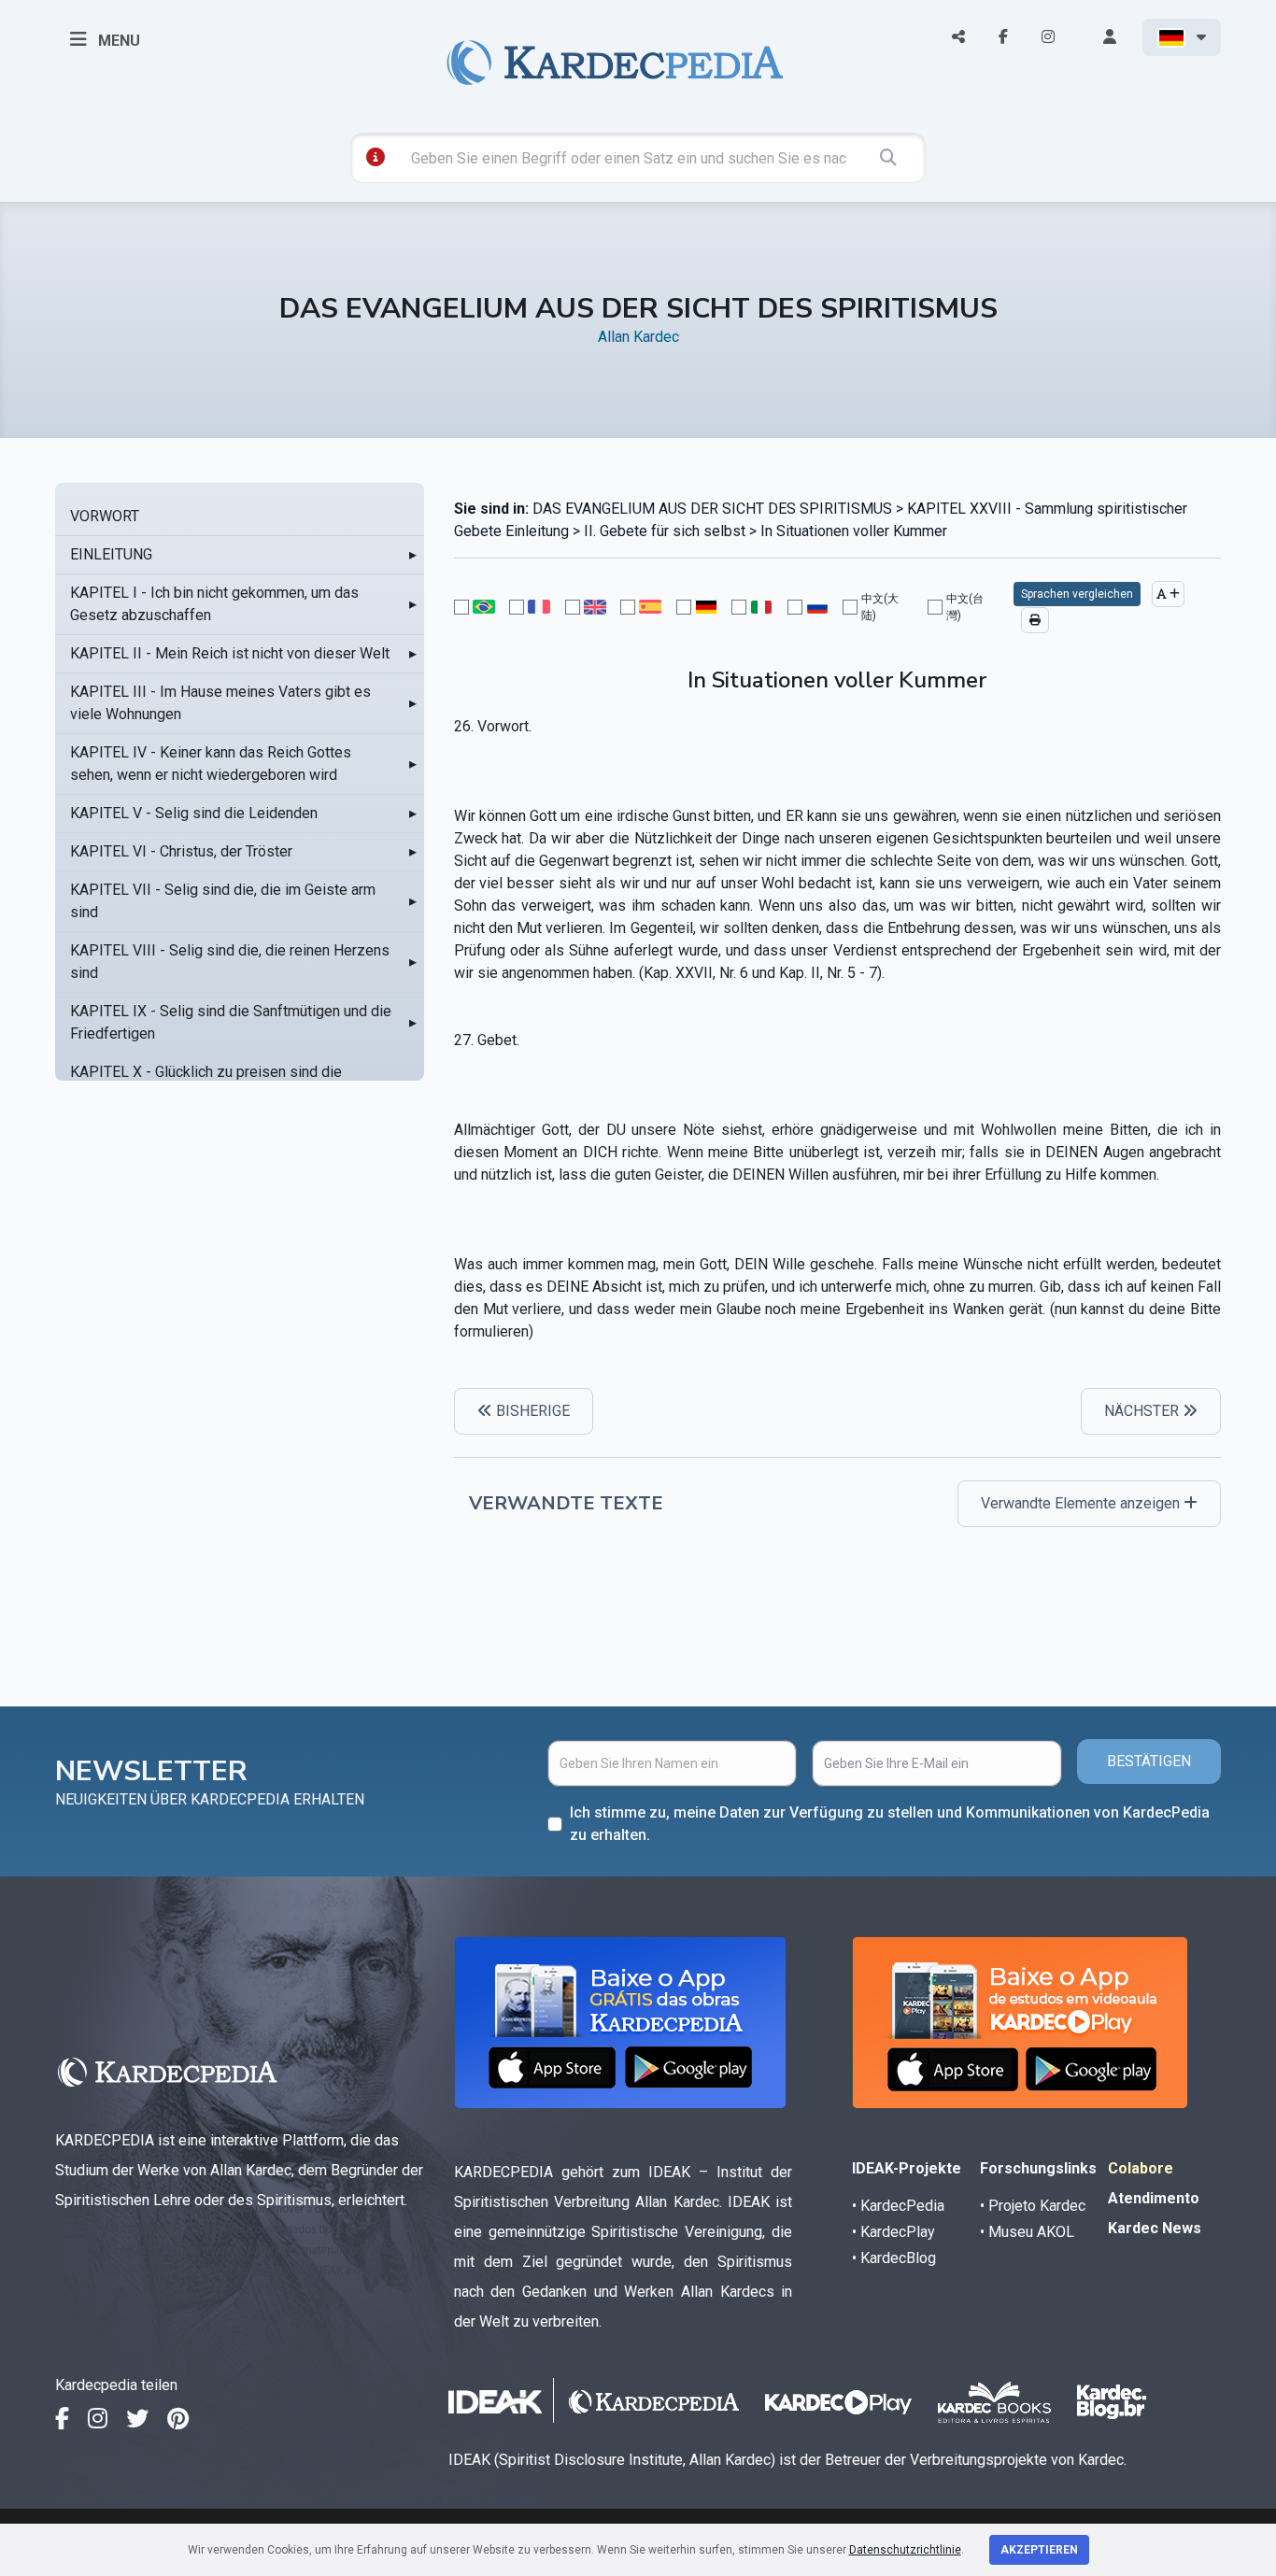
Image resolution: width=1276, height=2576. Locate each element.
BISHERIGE (531, 1411)
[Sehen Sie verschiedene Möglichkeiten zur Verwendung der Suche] (376, 157)
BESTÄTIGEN (1149, 1761)
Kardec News (1155, 2228)
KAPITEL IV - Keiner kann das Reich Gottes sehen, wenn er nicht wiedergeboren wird (211, 764)
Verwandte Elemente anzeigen (1082, 1503)
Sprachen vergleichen (1077, 594)
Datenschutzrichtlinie (905, 2550)
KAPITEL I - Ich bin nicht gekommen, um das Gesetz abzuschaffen (214, 604)
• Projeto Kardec (1033, 2206)
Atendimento (1154, 2198)
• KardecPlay (893, 2232)
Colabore (1141, 2168)
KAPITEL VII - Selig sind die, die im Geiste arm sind (223, 901)
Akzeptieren (1039, 2550)
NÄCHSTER (1143, 1411)
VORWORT (105, 516)
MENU (117, 41)
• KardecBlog (894, 2258)
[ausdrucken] (1035, 620)
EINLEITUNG (111, 554)
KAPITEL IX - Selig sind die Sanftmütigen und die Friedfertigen (231, 1022)
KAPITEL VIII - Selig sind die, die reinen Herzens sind (230, 962)
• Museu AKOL (1027, 2232)
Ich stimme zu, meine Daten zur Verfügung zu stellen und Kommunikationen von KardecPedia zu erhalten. (890, 1824)
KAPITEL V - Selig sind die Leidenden (194, 813)
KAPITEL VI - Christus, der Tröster (181, 851)
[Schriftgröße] (1168, 594)
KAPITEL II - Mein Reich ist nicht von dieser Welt (230, 653)
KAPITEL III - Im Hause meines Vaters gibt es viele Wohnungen (220, 703)
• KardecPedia (898, 2206)
